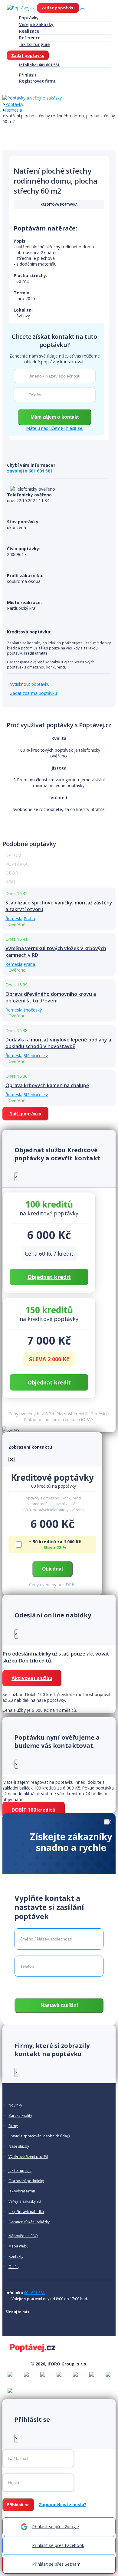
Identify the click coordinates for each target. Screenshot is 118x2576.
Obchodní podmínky (26, 2181)
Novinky (15, 2105)
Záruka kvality (20, 2116)
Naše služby (19, 2146)
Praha (29, 919)
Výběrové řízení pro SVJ (28, 2157)
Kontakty (16, 2257)
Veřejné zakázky (36, 24)
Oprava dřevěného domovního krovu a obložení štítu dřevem (51, 997)
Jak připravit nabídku (26, 2212)
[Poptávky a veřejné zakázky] (32, 98)
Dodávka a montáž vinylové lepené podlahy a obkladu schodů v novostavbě (58, 1043)
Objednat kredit (49, 1277)
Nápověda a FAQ (23, 2236)
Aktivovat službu (32, 1678)
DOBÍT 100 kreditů (34, 1810)
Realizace (29, 31)
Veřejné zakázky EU (25, 2202)
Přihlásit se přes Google (56, 2527)
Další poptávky (25, 1114)
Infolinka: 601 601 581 (39, 65)
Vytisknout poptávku (30, 684)
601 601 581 (34, 2293)
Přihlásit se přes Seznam (56, 2564)
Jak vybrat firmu (22, 2191)
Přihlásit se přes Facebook (58, 2545)
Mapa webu (18, 2246)
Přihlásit (28, 75)
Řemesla (14, 110)
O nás (13, 2267)
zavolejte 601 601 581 (30, 471)
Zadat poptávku (58, 8)
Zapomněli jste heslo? (62, 2504)
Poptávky (29, 18)
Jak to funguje (34, 44)
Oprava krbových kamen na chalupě (47, 1085)
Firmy (13, 2126)
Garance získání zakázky (29, 2222)
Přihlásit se (18, 2505)
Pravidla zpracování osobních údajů (39, 2136)
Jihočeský (33, 1010)
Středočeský (36, 1056)
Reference (30, 38)
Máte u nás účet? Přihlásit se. (55, 428)
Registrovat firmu (38, 81)
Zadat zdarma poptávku (33, 693)
